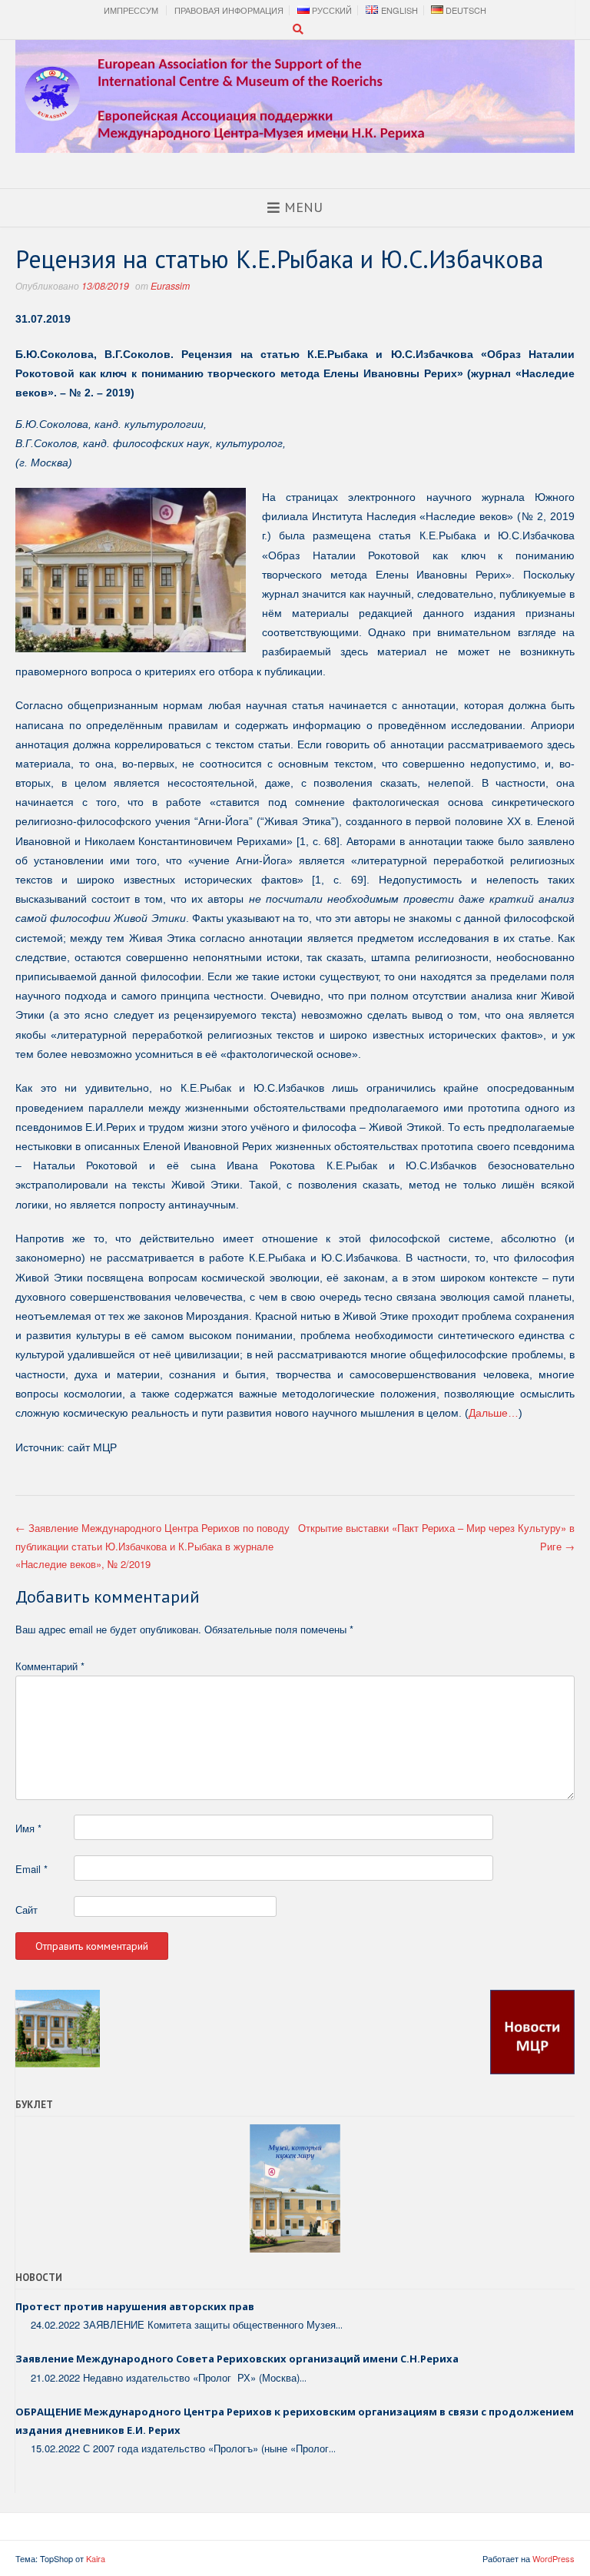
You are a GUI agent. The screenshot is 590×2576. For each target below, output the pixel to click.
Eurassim (170, 286)
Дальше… (494, 1413)
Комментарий (50, 1666)
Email (31, 1869)
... (339, 2325)
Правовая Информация (229, 10)
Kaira (96, 2558)
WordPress (554, 2558)
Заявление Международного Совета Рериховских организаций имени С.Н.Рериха (237, 2359)
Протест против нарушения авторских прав (135, 2306)
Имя (28, 1828)
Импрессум (131, 10)
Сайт (27, 1910)
